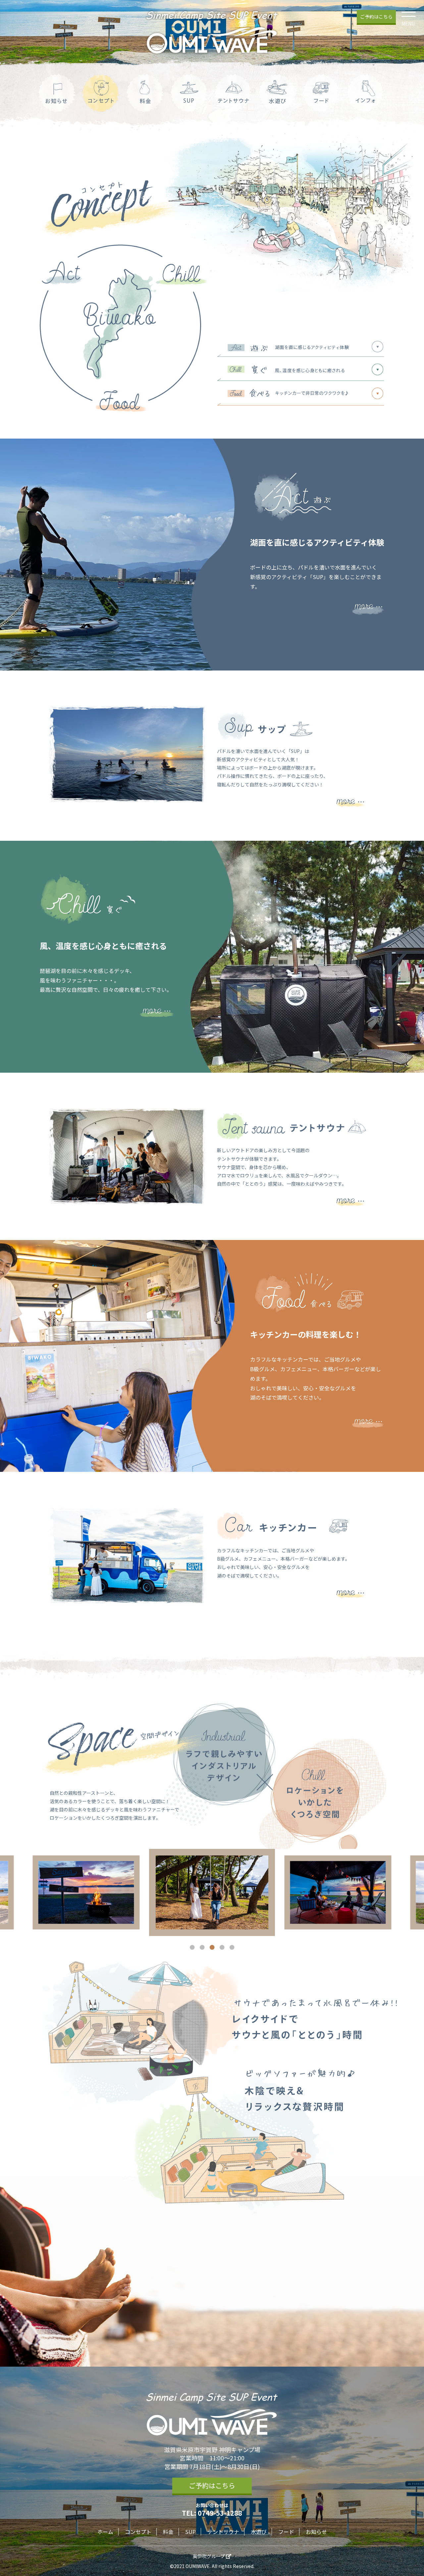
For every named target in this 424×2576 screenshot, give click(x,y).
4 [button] (222, 1948)
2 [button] (202, 1948)
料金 (168, 2532)
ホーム (105, 2532)
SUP (190, 2532)
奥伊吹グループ (209, 2556)
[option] (86, 1892)
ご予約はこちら (376, 17)
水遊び (259, 2532)
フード (286, 2532)
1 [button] (192, 1948)
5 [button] (232, 1948)
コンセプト (138, 2532)
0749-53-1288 (220, 2513)
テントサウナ (223, 2532)
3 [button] (212, 1948)
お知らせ (316, 2532)
